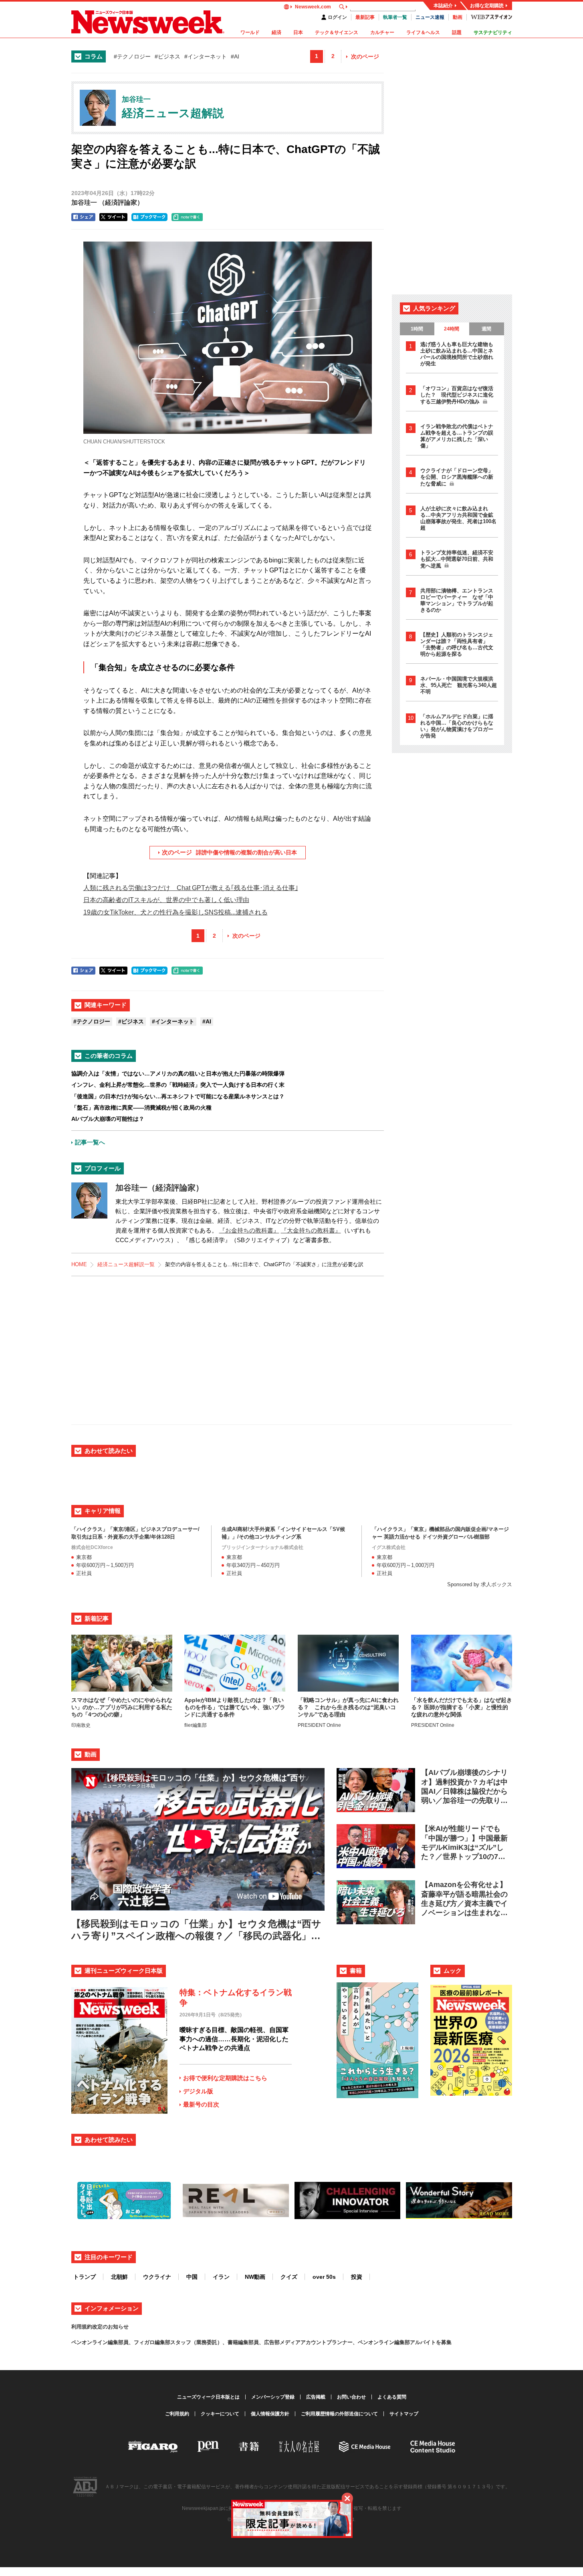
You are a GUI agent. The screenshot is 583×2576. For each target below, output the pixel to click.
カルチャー (382, 32)
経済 (276, 32)
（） (107, 202)
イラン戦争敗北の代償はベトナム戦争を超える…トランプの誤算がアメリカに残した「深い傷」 (457, 436)
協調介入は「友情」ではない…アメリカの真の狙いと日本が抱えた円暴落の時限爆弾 (178, 1074)
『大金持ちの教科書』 (311, 1230)
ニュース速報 (430, 17)
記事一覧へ (90, 1142)
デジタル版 (198, 2091)
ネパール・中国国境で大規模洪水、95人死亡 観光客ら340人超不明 (459, 685)
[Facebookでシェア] (83, 217)
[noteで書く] (187, 217)
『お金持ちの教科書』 (249, 1230)
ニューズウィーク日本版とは (208, 2397)
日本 (298, 32)
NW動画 (255, 2277)
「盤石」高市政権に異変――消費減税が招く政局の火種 (141, 1108)
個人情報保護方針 (270, 2414)
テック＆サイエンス (337, 32)
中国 (192, 2277)
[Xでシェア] (113, 217)
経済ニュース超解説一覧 (126, 1264)
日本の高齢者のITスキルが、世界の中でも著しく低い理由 (166, 900)
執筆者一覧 (395, 17)
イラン (221, 2277)
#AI (235, 56)
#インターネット (206, 56)
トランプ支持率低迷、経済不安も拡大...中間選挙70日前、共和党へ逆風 (457, 559)
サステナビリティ (493, 32)
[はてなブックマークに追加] (149, 217)
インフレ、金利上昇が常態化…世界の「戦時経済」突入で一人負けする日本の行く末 (178, 1085)
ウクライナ (157, 2277)
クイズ (289, 2277)
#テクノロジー (132, 56)
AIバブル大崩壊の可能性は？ (108, 1119)
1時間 (417, 329)
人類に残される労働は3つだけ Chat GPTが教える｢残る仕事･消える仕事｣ (191, 888)
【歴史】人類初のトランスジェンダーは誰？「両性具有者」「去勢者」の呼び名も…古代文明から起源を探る (457, 644)
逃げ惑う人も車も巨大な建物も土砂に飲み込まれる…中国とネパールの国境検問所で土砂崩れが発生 (457, 354)
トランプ (85, 2277)
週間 (486, 329)
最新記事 (365, 17)
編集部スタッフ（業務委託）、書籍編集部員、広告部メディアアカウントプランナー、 (256, 2342)
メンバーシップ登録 (273, 2397)
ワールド (250, 32)
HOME (79, 1264)
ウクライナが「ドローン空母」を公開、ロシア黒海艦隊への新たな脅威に (457, 477)
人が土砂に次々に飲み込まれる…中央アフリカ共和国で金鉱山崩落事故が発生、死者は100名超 (458, 518)
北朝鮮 (119, 2277)
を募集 (444, 2342)
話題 (457, 32)
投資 (357, 2277)
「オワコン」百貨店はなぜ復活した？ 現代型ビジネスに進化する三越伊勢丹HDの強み (457, 395)
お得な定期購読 (487, 6)
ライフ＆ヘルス (423, 32)
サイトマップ (404, 2414)
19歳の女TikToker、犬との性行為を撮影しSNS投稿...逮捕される (176, 912)
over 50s (324, 2277)
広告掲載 (316, 2397)
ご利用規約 (177, 2414)
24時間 (452, 329)
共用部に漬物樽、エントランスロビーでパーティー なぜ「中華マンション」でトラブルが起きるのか (457, 600)
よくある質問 (392, 2397)
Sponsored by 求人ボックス (480, 1584)
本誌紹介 (443, 6)
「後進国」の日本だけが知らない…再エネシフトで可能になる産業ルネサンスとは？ (178, 1096)
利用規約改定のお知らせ (100, 2327)
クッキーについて (220, 2414)
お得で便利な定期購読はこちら (225, 2078)
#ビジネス (167, 56)
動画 (458, 17)
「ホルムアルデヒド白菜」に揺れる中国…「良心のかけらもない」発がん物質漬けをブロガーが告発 (457, 726)
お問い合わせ (351, 2397)
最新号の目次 (201, 2104)
